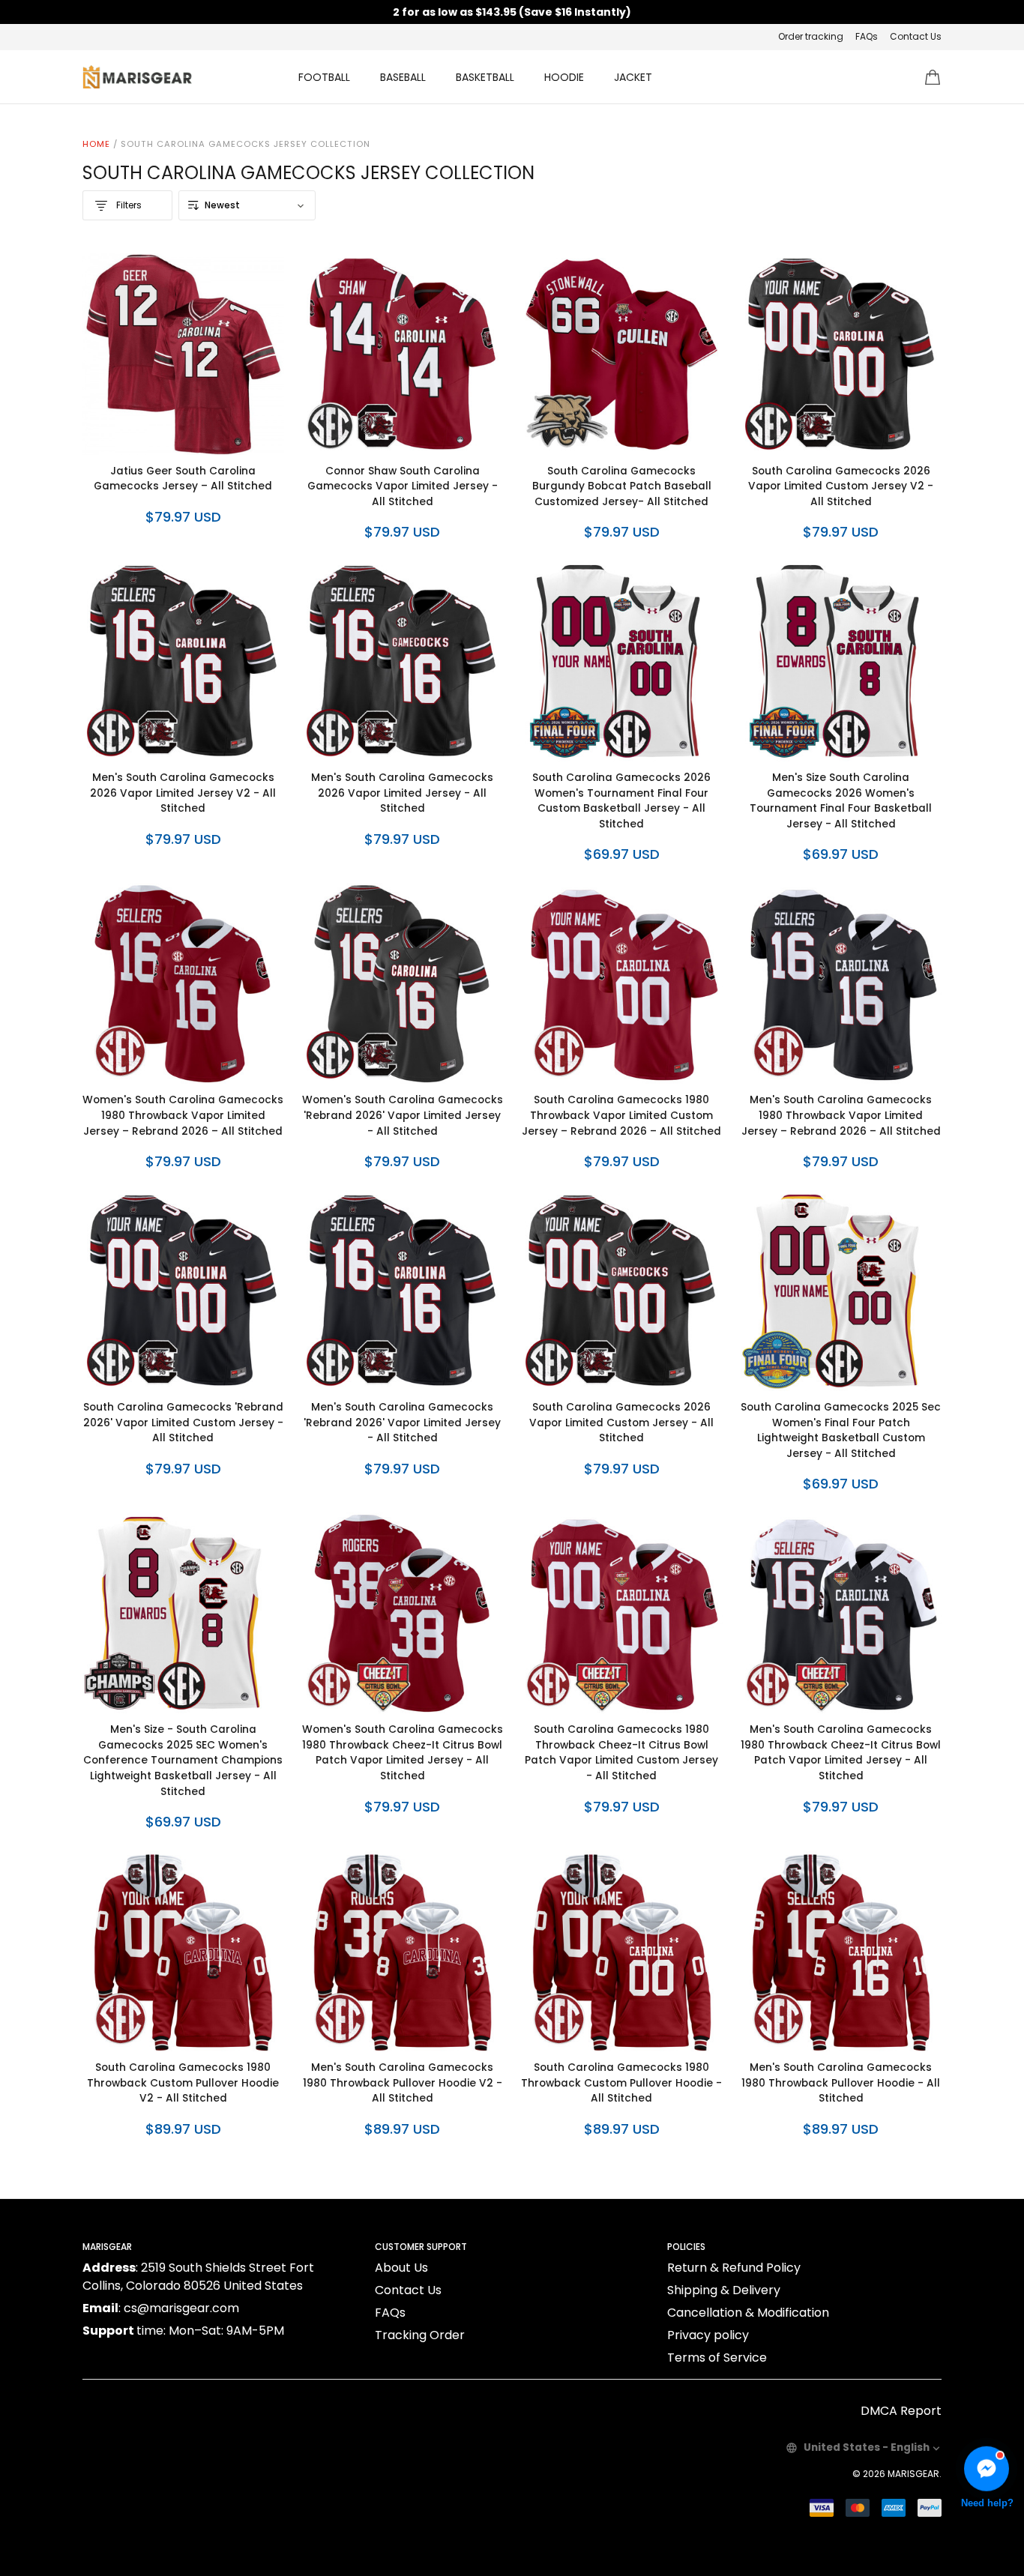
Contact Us (916, 36)
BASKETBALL (485, 77)
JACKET (633, 77)
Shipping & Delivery (724, 2290)
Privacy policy (708, 2335)
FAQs (867, 36)
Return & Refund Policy (734, 2268)
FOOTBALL (324, 77)
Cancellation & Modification (748, 2313)
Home (96, 144)
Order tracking (811, 36)
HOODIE (564, 77)
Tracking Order (420, 2335)
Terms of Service (717, 2358)
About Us (401, 2268)
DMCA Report (901, 2411)
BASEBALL (403, 77)
